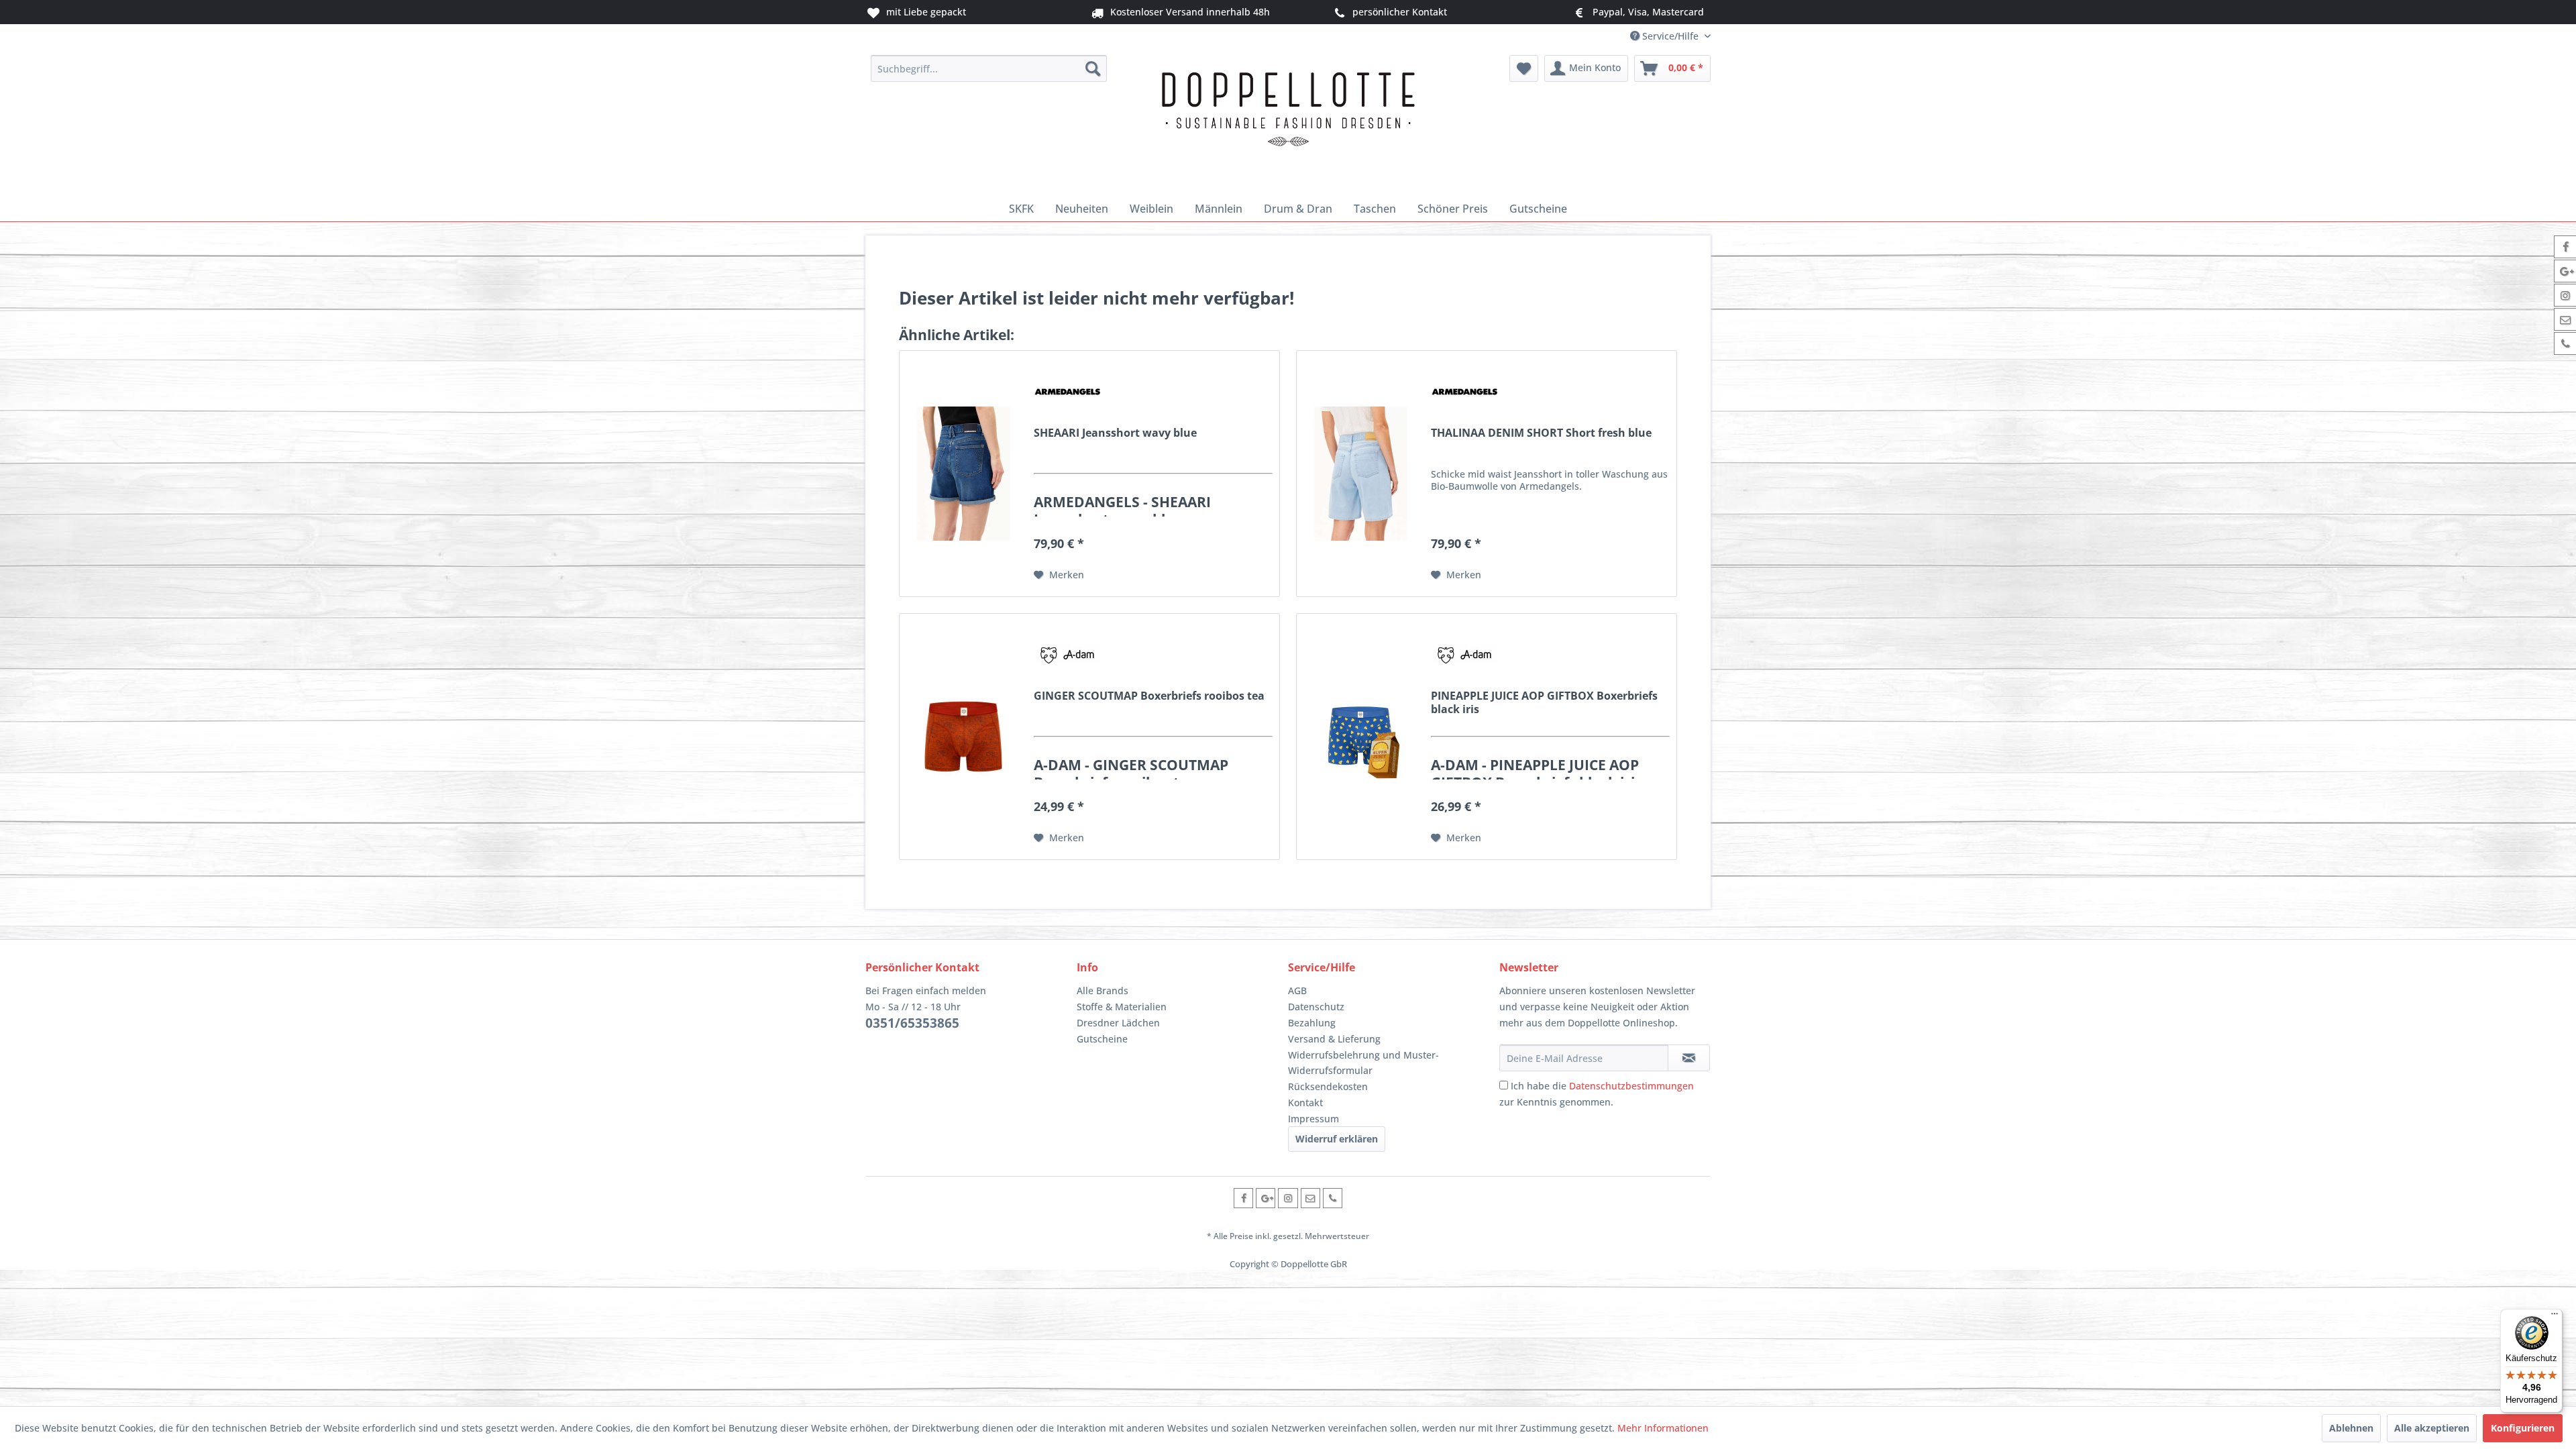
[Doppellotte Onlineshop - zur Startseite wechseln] (1288, 122)
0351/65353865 (912, 1023)
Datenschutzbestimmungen (1631, 1086)
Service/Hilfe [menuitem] (1670, 36)
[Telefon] (1333, 1198)
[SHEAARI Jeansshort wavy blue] (963, 474)
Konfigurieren (2523, 1428)
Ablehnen (2351, 1428)
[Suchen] (1093, 68)
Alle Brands (1103, 990)
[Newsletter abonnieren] (1689, 1058)
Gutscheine (1102, 1039)
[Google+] (1266, 1198)
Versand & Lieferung (1334, 1039)
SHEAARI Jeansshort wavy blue (1115, 433)
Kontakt (1305, 1103)
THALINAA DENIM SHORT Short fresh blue (1541, 433)
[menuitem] (989, 68)
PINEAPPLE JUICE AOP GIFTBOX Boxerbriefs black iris (1544, 702)
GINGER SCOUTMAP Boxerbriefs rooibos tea (1149, 696)
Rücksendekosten (1328, 1086)
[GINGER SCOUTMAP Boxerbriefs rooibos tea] (963, 737)
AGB (1297, 990)
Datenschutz (1316, 1007)
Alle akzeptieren (2432, 1428)
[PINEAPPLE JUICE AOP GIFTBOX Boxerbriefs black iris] (1360, 737)
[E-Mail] (1310, 1198)
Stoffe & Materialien (1122, 1007)
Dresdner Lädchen (1118, 1023)
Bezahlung (1312, 1023)
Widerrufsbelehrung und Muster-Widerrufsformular (1363, 1063)
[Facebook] (1243, 1198)
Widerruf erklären (1337, 1139)
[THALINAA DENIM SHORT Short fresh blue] (1360, 474)
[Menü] (2555, 1317)
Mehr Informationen (1663, 1428)
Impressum (1313, 1119)
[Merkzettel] (1524, 68)
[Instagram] (1288, 1198)
